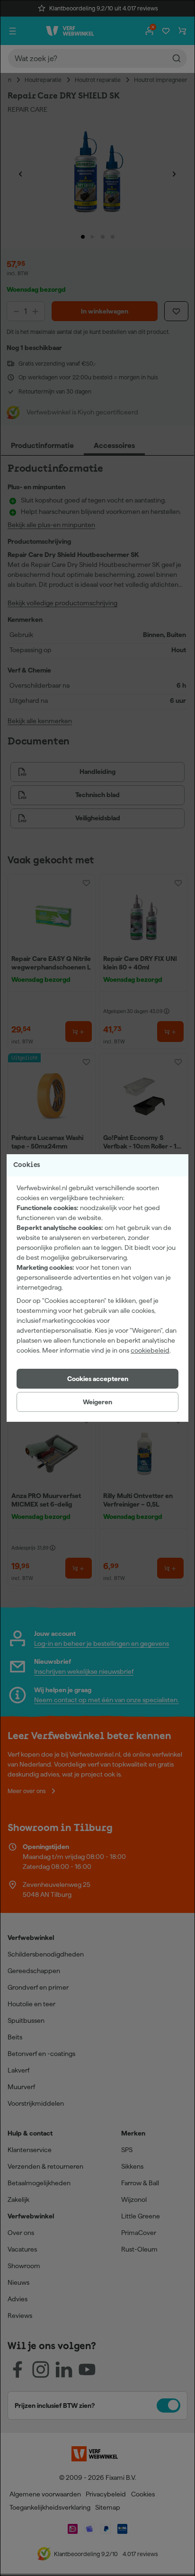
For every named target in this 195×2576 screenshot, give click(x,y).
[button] (97, 1379)
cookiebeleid (150, 1350)
